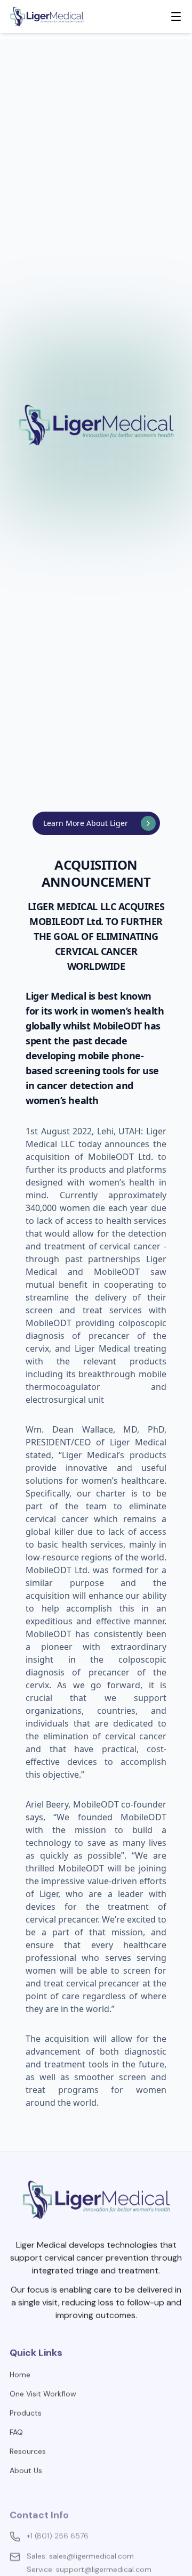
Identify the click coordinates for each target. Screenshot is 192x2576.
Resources (28, 2442)
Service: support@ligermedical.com (89, 2547)
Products (26, 2403)
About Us (26, 2461)
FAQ (16, 2423)
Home (20, 2365)
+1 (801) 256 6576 (58, 2513)
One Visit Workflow (43, 2384)
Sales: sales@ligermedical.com (80, 2533)
